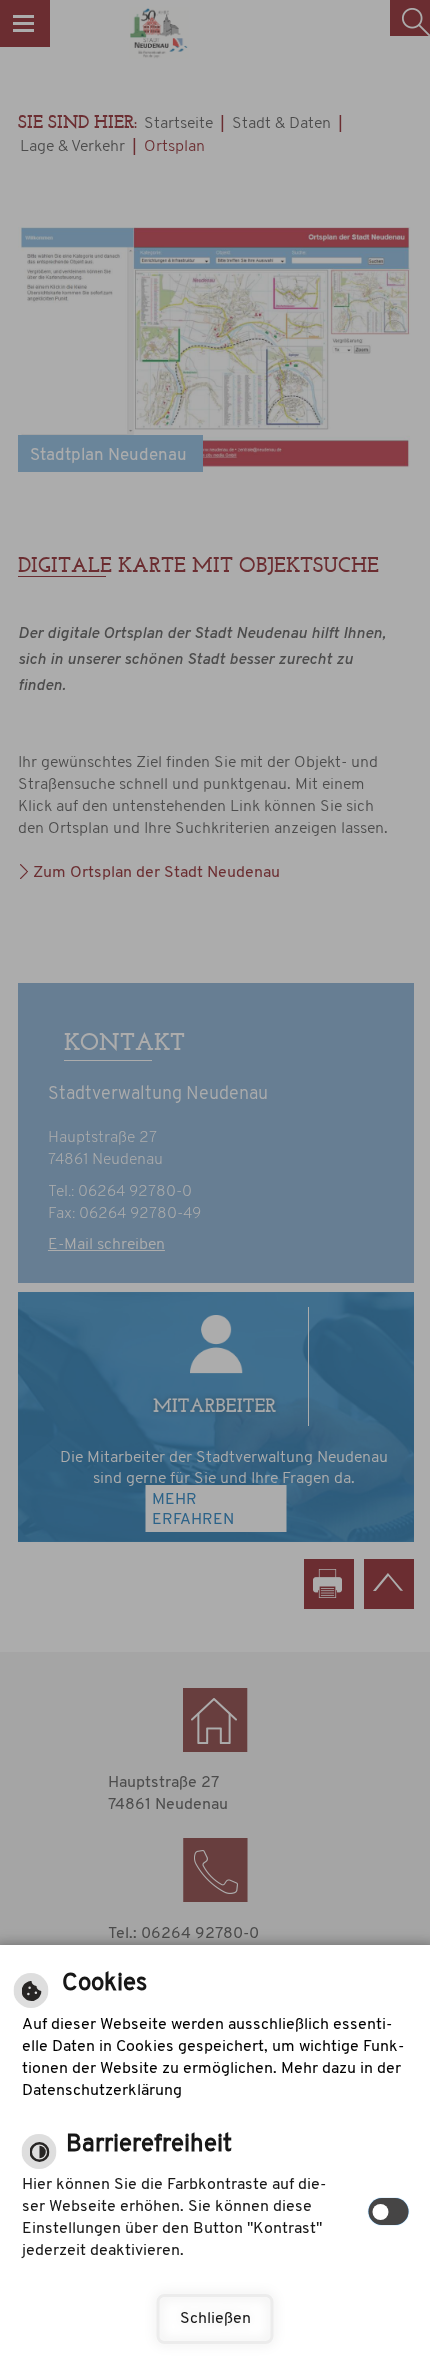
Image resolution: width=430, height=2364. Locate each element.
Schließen (215, 2319)
